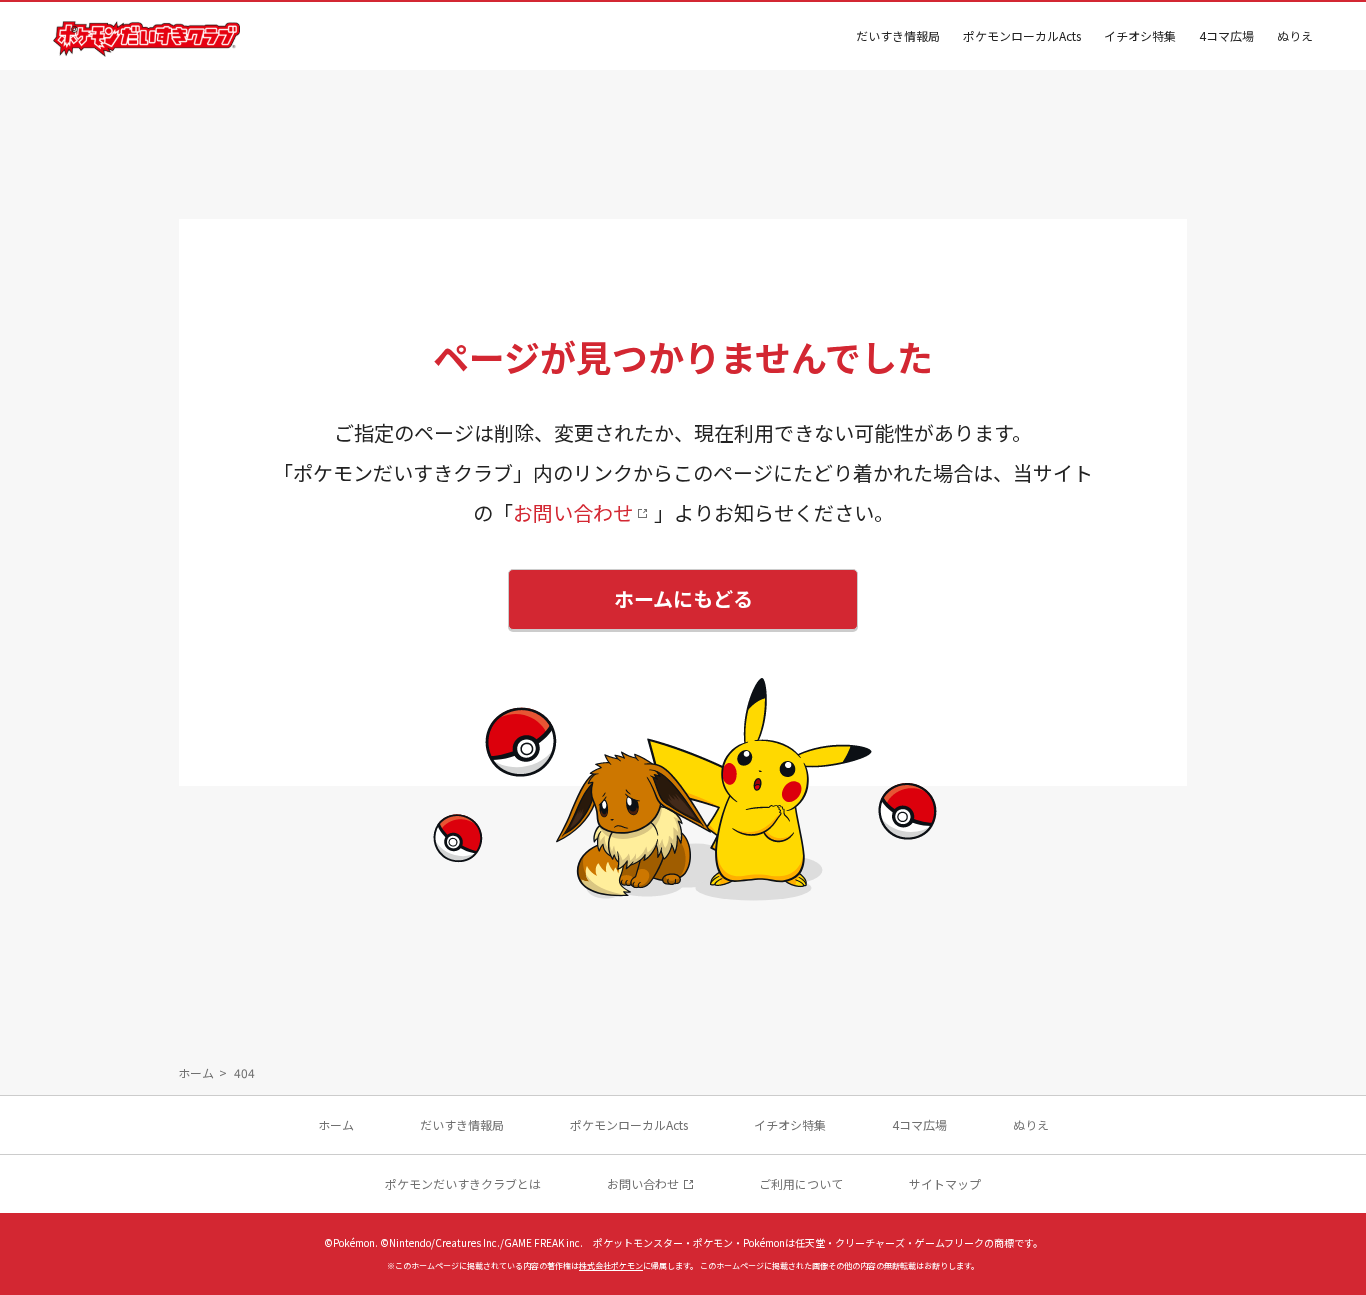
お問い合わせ (573, 512)
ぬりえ (1295, 35)
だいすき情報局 (898, 35)
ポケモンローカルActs (1022, 35)
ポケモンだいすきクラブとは (463, 1183)
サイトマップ (945, 1183)
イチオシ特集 (1140, 35)
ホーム (196, 1072)
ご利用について (801, 1183)
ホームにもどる (683, 598)
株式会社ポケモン (611, 1265)
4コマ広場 (1226, 35)
